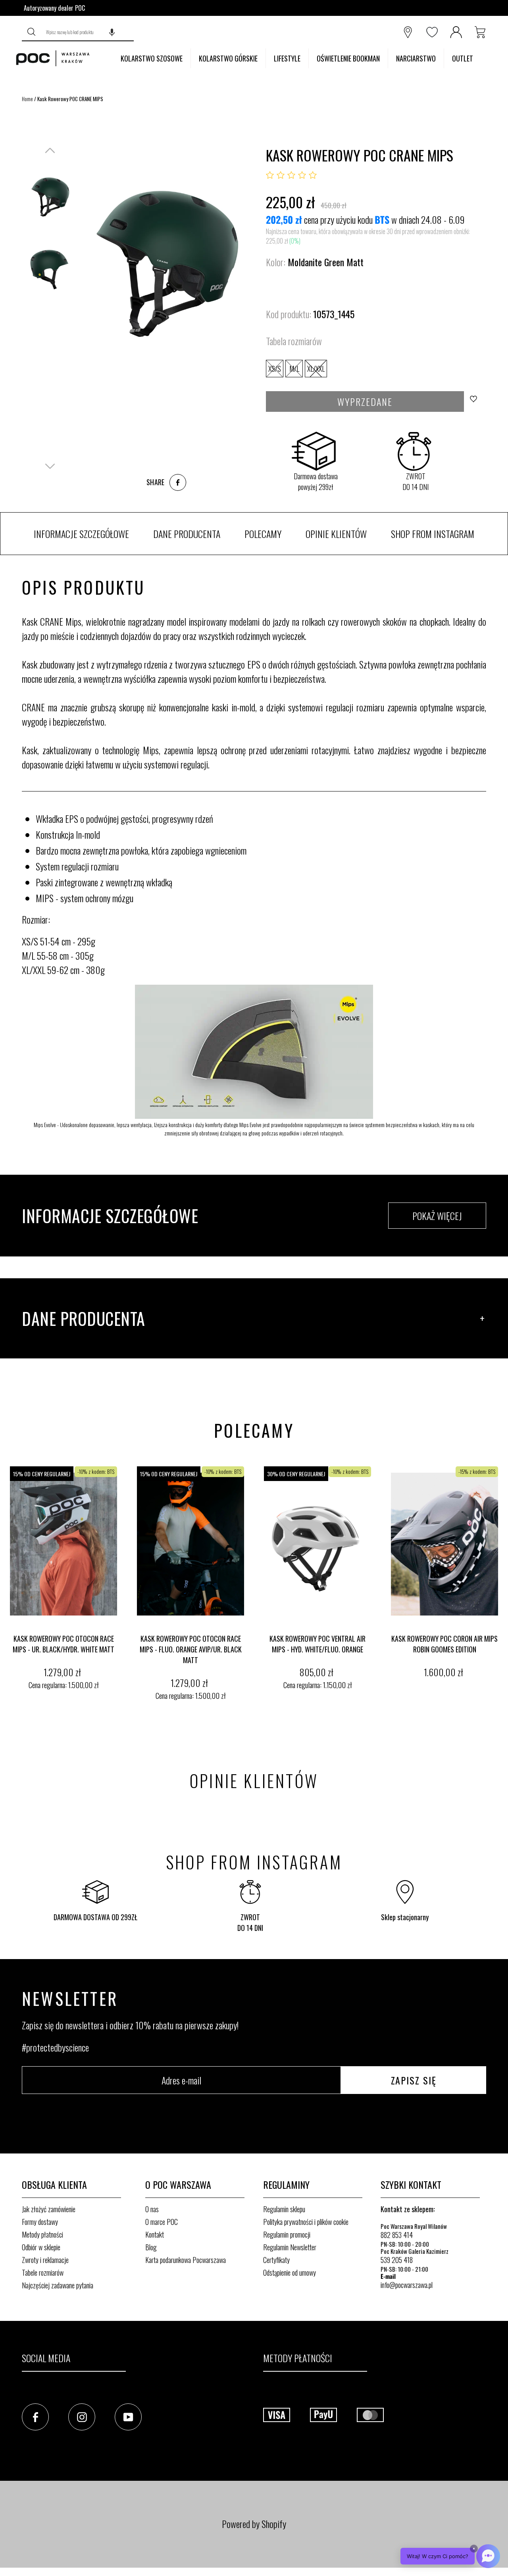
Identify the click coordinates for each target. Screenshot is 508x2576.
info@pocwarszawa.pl (407, 2285)
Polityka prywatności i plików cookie (306, 2222)
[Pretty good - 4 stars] (302, 175)
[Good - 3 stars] (291, 175)
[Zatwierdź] (32, 32)
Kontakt (155, 2234)
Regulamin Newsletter (290, 2247)
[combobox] (88, 32)
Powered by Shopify (254, 2524)
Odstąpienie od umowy (290, 2272)
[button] (112, 32)
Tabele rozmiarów (43, 2272)
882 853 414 (397, 2235)
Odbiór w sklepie (41, 2247)
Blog (151, 2247)
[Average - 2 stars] (281, 175)
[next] (500, 1585)
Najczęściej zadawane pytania (58, 2285)
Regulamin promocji (287, 2234)
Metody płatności (42, 2234)
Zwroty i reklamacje (45, 2260)
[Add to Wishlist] (476, 401)
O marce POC (162, 2222)
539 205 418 (397, 2260)
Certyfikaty (276, 2260)
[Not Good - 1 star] (270, 175)
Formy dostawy (40, 2222)
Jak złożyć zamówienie (49, 2209)
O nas (152, 2209)
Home (27, 99)
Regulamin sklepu (284, 2209)
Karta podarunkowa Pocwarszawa (186, 2260)
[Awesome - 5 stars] (313, 175)
